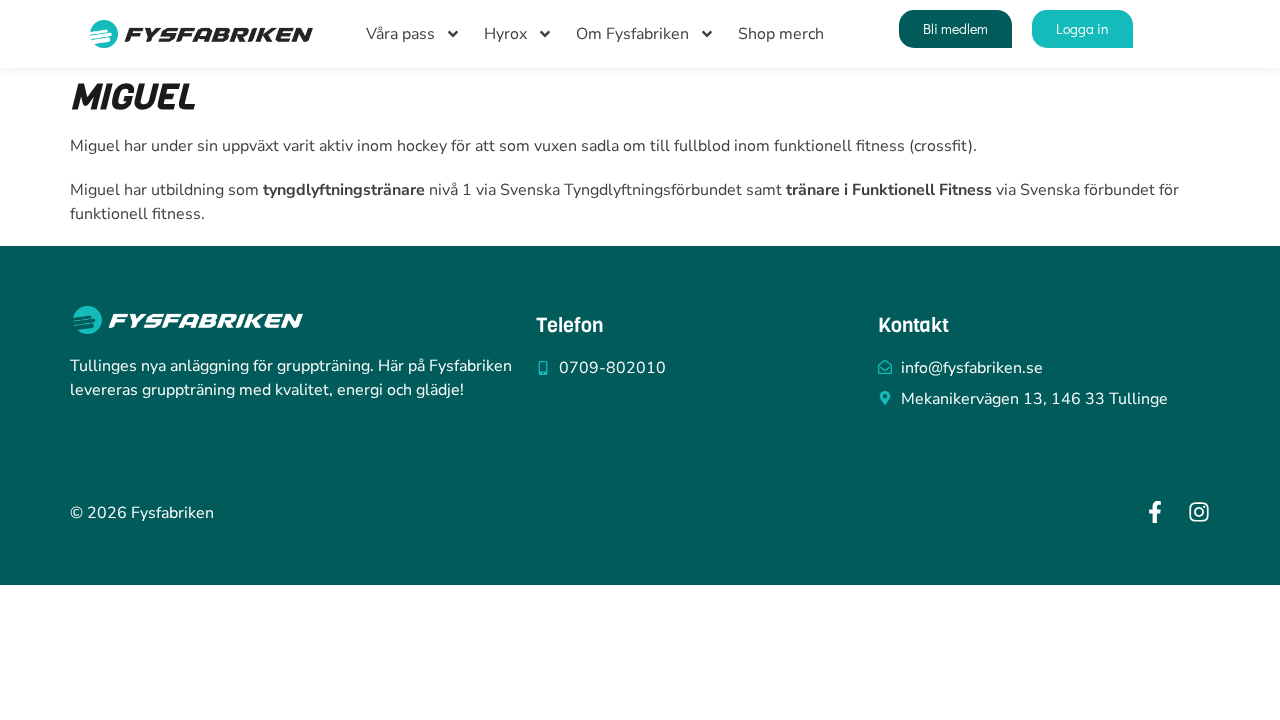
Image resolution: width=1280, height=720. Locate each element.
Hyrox (505, 34)
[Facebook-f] (1155, 512)
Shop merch (781, 34)
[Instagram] (1199, 512)
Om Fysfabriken (632, 34)
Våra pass (400, 34)
